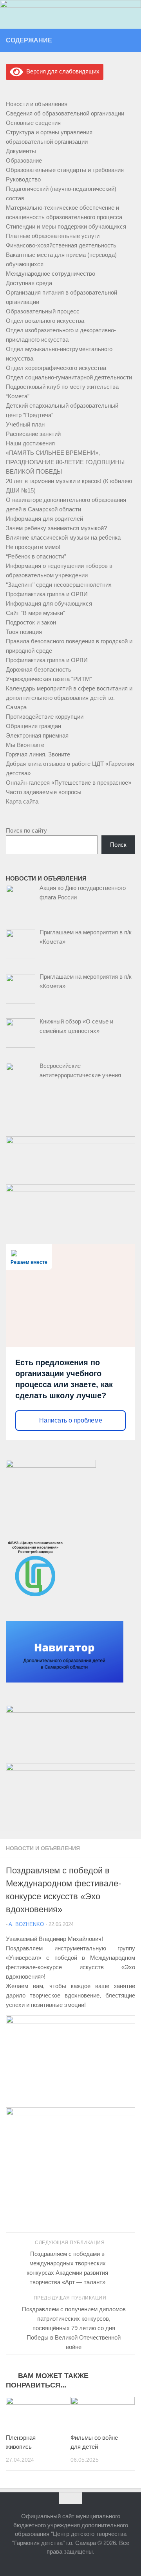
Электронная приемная (37, 735)
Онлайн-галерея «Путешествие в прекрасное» (69, 783)
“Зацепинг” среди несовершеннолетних (59, 585)
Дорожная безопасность (39, 669)
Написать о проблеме (71, 1420)
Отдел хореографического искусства (56, 368)
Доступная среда (29, 283)
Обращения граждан (33, 726)
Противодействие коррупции (45, 717)
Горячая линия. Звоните (38, 754)
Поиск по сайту (26, 830)
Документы (21, 151)
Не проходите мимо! (33, 547)
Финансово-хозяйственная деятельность (61, 245)
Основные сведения (33, 123)
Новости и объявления (43, 1848)
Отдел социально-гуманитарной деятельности (69, 377)
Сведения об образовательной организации (65, 113)
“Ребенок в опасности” (36, 556)
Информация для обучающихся (49, 603)
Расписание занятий (33, 434)
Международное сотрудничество (51, 274)
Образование (24, 160)
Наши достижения (30, 443)
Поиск (118, 845)
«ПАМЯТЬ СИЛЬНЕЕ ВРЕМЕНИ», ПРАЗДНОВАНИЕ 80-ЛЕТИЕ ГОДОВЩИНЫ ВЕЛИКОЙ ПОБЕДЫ (65, 462)
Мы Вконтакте (25, 745)
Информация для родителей (44, 519)
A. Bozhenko (26, 1924)
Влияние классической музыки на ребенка (63, 537)
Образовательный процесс (43, 311)
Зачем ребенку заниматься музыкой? (56, 528)
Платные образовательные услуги (53, 236)
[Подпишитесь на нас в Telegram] (130, 40)
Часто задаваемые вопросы (44, 792)
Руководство (23, 179)
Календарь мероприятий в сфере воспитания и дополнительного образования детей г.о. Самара (69, 698)
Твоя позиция (24, 632)
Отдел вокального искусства (45, 321)
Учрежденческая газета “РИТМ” (49, 679)
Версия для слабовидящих (61, 71)
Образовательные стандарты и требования (65, 170)
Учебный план (25, 424)
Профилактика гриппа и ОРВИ (47, 594)
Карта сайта (22, 801)
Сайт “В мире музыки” (35, 613)
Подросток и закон (31, 622)
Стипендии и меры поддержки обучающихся (66, 226)
